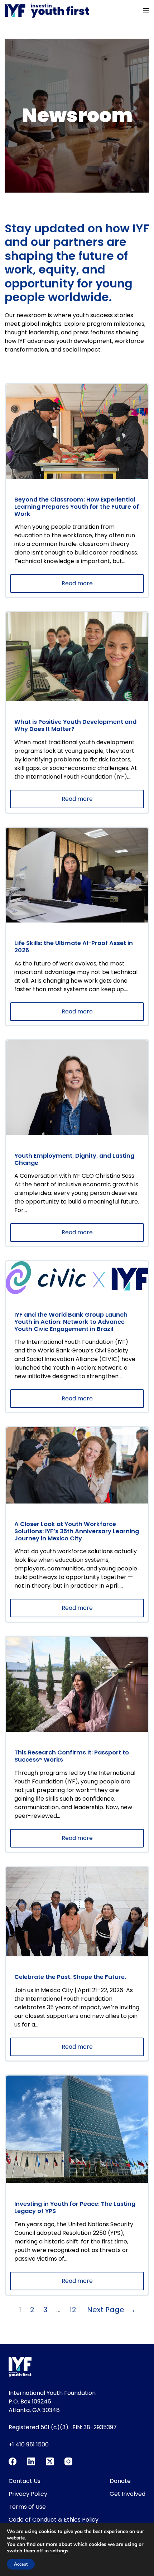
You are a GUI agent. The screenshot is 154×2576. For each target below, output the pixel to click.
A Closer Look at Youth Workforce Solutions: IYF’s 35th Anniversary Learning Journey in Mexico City (77, 1531)
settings (59, 2551)
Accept (21, 2564)
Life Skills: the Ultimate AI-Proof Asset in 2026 (74, 947)
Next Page (111, 2310)
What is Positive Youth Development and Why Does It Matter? (75, 725)
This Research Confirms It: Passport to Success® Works (72, 1756)
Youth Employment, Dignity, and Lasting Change (74, 1159)
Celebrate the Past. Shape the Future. (71, 1977)
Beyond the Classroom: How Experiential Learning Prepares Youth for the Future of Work (77, 507)
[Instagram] (68, 2461)
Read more (93, 586)
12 (73, 2310)
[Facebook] (13, 2461)
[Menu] (146, 11)
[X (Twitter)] (50, 2461)
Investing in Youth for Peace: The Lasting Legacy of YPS (75, 2207)
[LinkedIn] (31, 2461)
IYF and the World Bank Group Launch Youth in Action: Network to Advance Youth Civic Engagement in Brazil (71, 1322)
